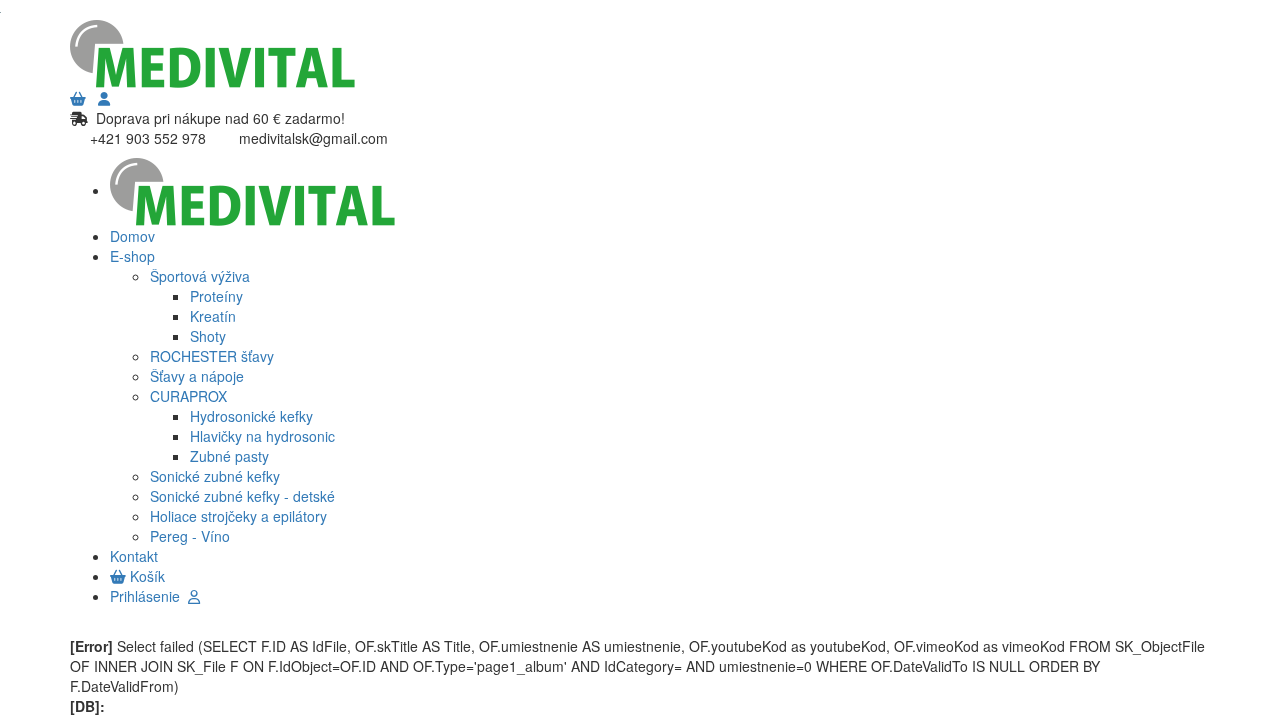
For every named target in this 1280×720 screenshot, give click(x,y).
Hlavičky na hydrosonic (262, 436)
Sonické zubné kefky (215, 476)
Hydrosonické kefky (251, 416)
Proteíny (216, 296)
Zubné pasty (229, 456)
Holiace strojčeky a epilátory (238, 516)
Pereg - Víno (190, 536)
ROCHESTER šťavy (212, 356)
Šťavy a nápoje (197, 376)
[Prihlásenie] (104, 98)
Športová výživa (200, 276)
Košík (145, 576)
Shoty (208, 336)
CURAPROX (188, 396)
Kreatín (213, 316)
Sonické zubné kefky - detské (242, 496)
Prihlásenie (149, 596)
